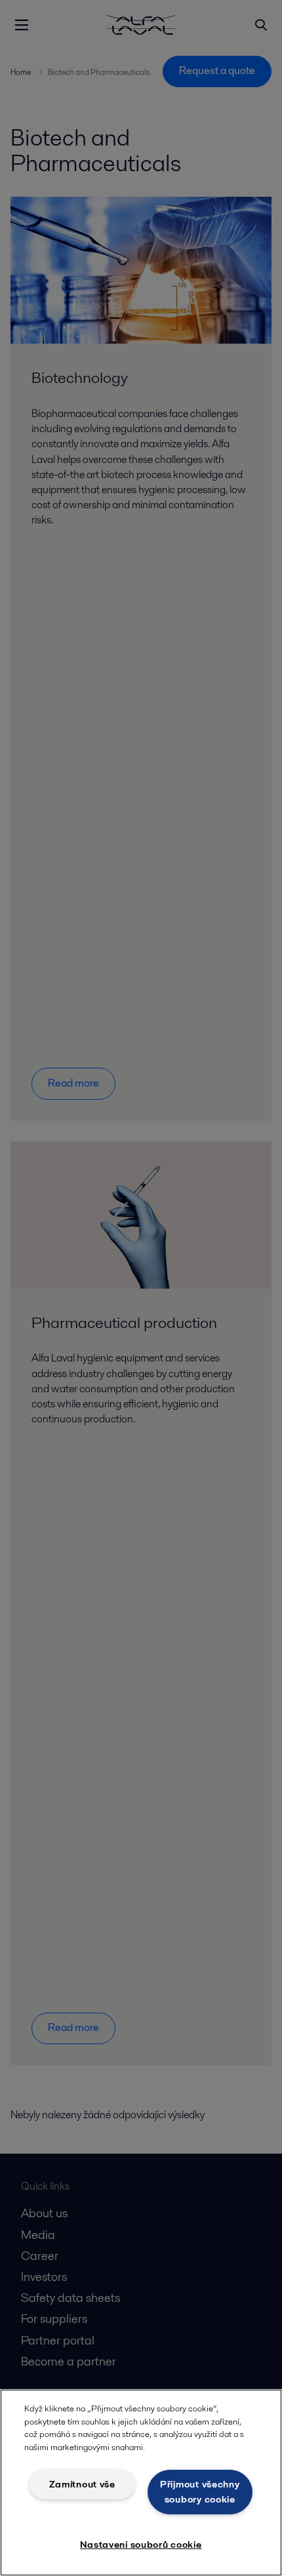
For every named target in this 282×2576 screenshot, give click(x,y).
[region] (141, 2483)
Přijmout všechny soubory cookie (200, 2492)
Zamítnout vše (82, 2484)
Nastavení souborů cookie (141, 2545)
